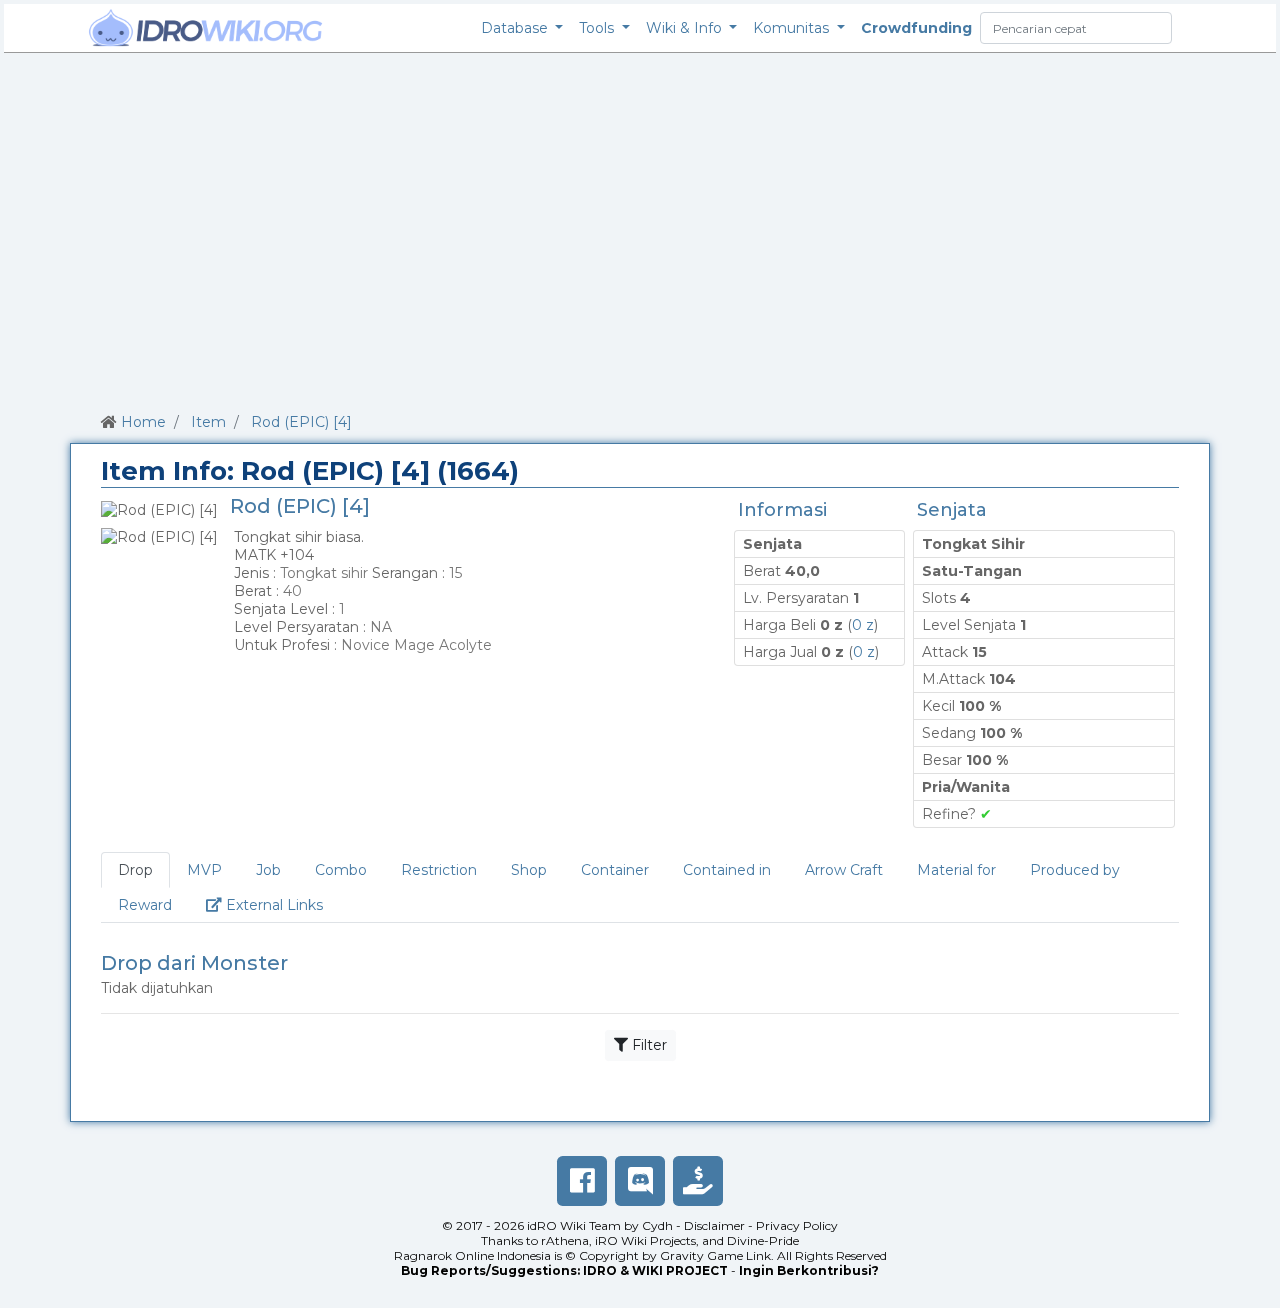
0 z (863, 625)
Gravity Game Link (715, 1255)
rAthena (565, 1240)
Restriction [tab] (439, 870)
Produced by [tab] (1075, 870)
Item (208, 422)
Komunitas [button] (793, 28)
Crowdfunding (916, 28)
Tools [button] (598, 28)
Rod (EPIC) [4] (301, 422)
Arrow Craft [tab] (844, 870)
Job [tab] (268, 870)
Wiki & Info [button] (686, 28)
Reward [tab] (145, 905)
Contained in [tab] (727, 870)
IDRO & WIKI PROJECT (655, 1270)
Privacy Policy (797, 1225)
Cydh (657, 1225)
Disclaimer (714, 1225)
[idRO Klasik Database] (206, 28)
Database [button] (516, 28)
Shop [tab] (529, 870)
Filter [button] (647, 1045)
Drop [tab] (135, 870)
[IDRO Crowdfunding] (698, 1181)
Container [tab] (615, 870)
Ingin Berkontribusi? (809, 1270)
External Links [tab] (281, 904)
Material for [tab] (956, 870)
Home (143, 422)
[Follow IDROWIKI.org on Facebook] (582, 1181)
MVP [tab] (204, 870)
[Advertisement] (640, 229)
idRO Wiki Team (574, 1225)
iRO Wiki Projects (645, 1240)
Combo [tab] (341, 870)
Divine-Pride (763, 1240)
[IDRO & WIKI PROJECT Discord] (640, 1181)
